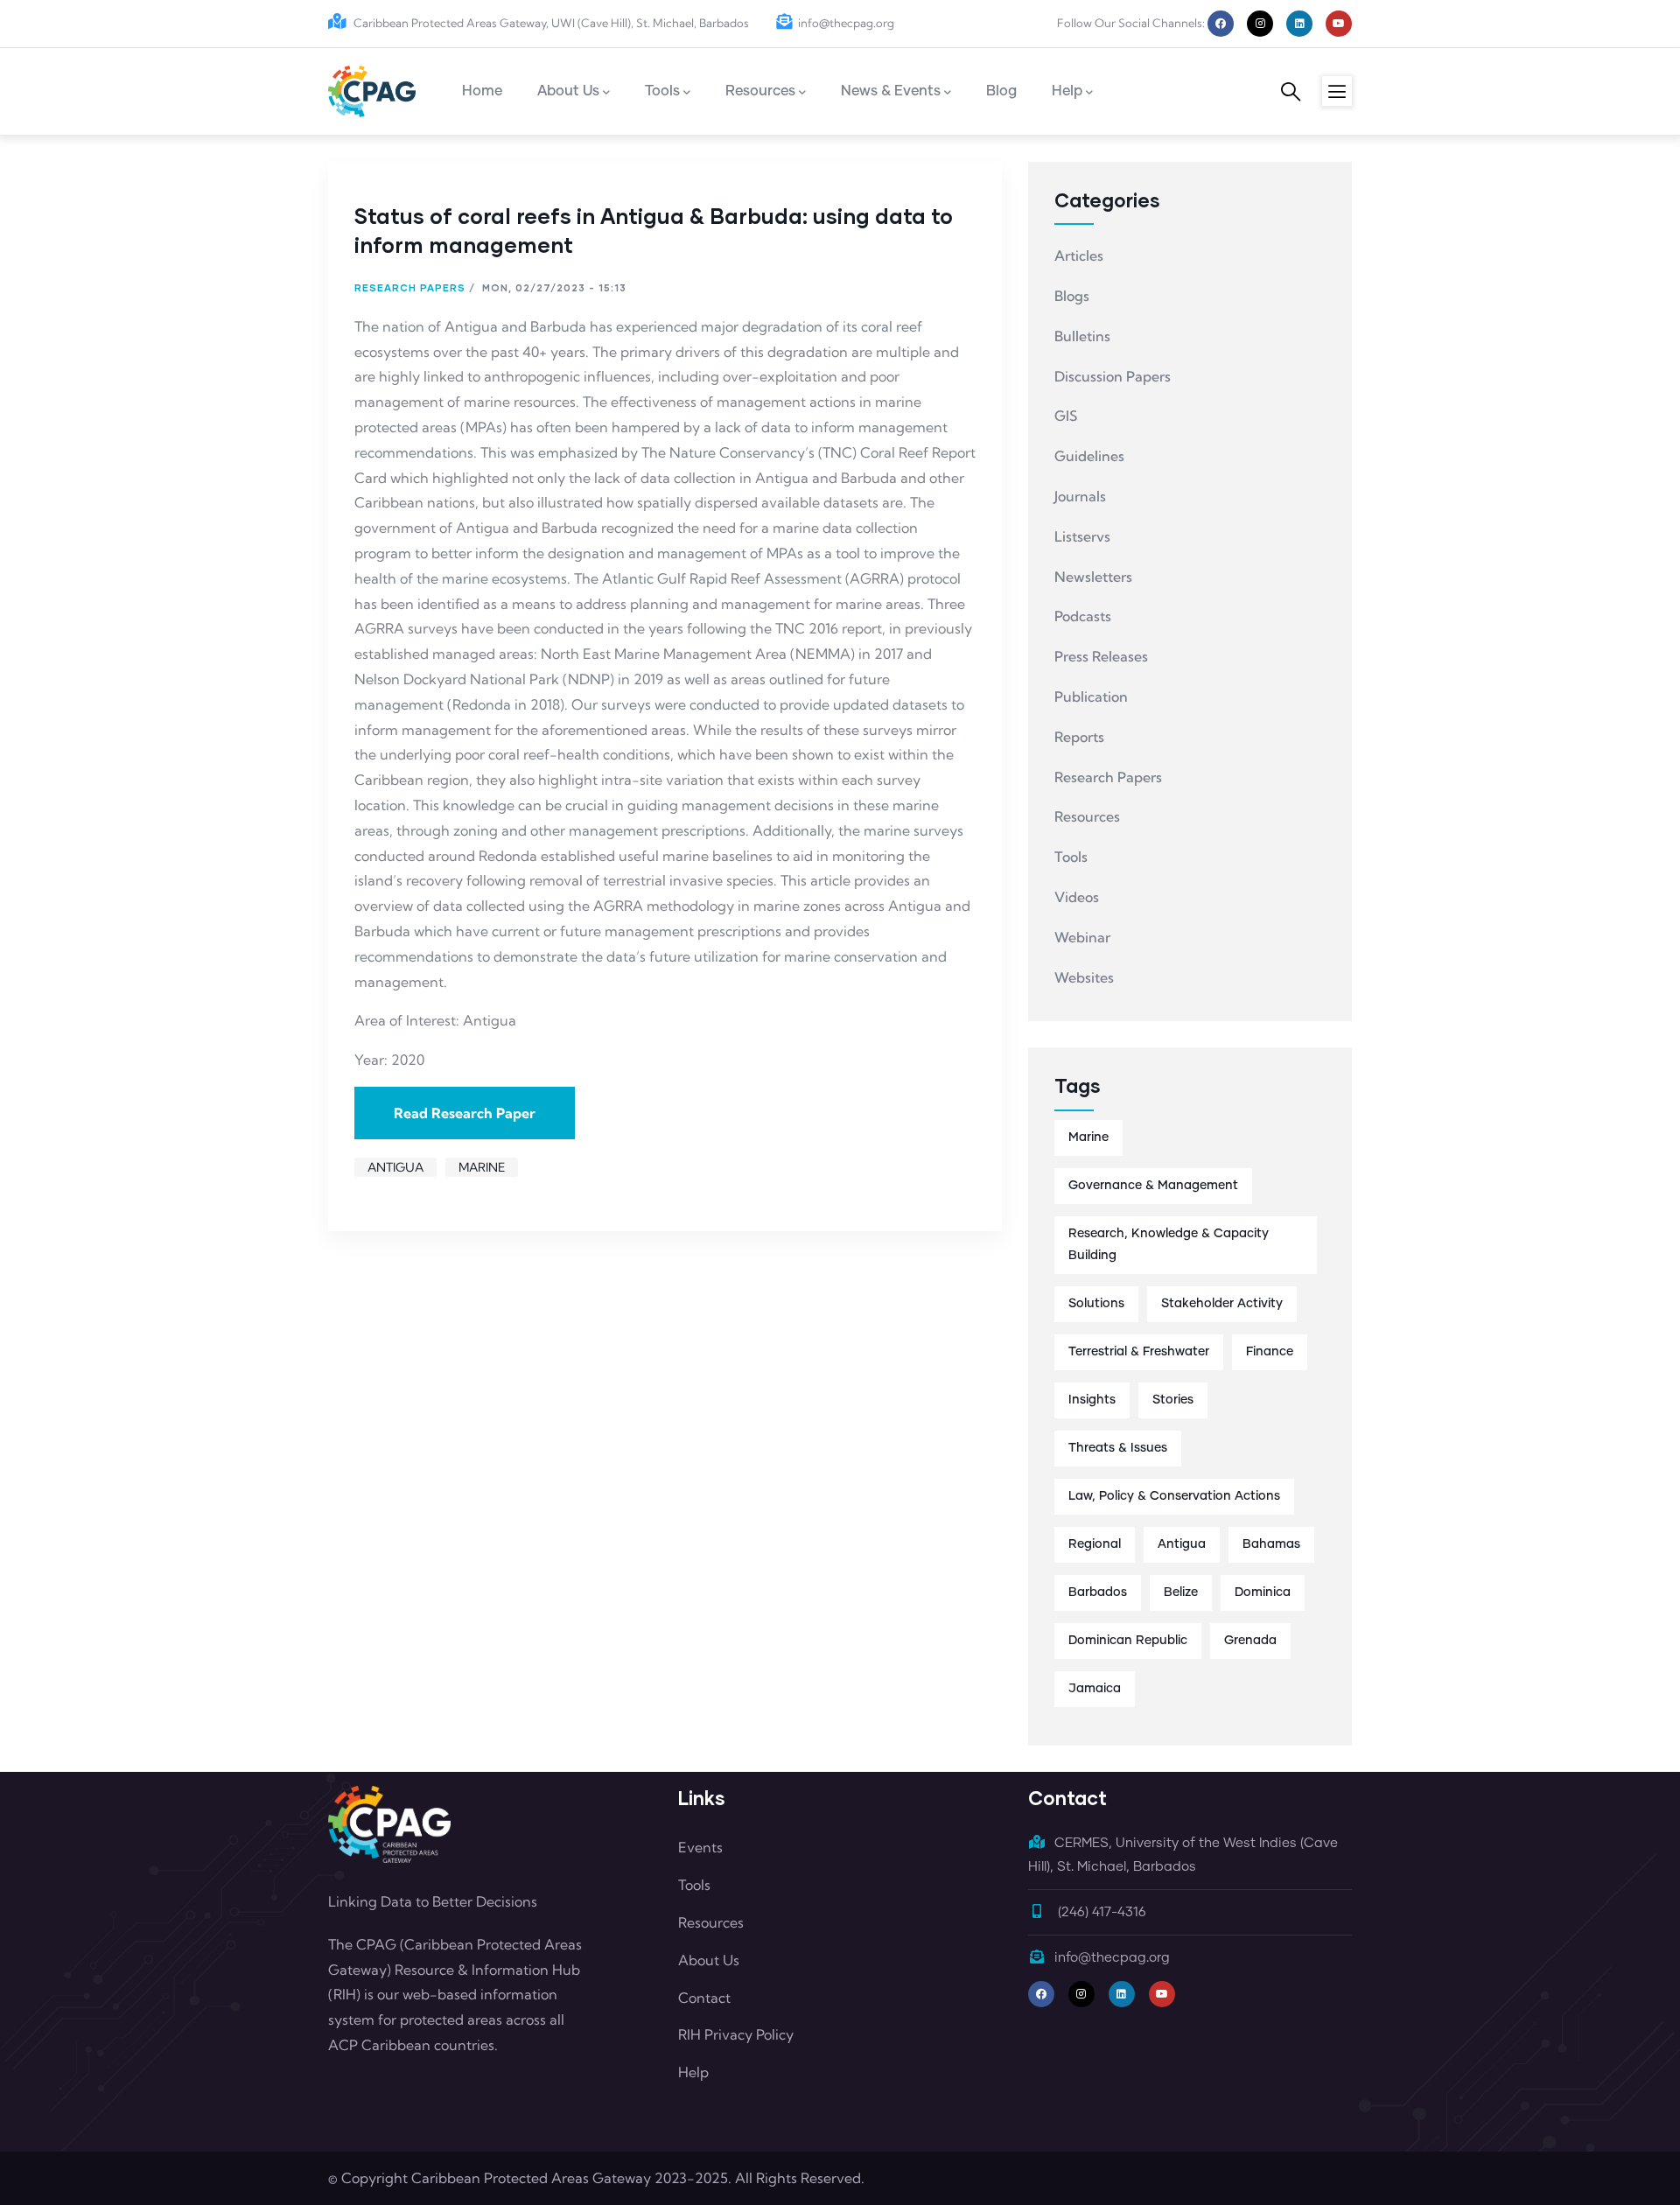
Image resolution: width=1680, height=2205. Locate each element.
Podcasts (1083, 616)
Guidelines (1089, 456)
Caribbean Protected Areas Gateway (531, 2178)
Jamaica (1095, 1689)
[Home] (372, 91)
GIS (1066, 416)
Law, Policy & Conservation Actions (1174, 1496)
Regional (1095, 1544)
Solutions (1096, 1304)
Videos (1077, 897)
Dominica (1263, 1592)
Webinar (1082, 937)
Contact (704, 1998)
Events (700, 1847)
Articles (1079, 255)
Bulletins (1082, 336)
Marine (482, 1167)
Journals (1080, 496)
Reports (1079, 737)
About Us (709, 1960)
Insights (1092, 1400)
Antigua (395, 1167)
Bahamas (1271, 1544)
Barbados (1098, 1592)
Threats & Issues (1118, 1448)
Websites (1084, 977)
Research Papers (410, 287)
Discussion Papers (1113, 376)
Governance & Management (1153, 1186)
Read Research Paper (465, 1113)
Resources (1087, 816)
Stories (1173, 1400)
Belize (1181, 1592)
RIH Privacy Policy (736, 2034)
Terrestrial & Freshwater (1139, 1352)
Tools (1071, 857)
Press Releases (1101, 656)
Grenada (1250, 1641)
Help (693, 2072)
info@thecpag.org (846, 23)
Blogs (1072, 296)
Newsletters (1093, 577)
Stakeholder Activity (1222, 1304)
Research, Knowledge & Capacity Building (1169, 1245)
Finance (1270, 1352)
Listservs (1082, 536)
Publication (1091, 696)
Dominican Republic (1128, 1641)
